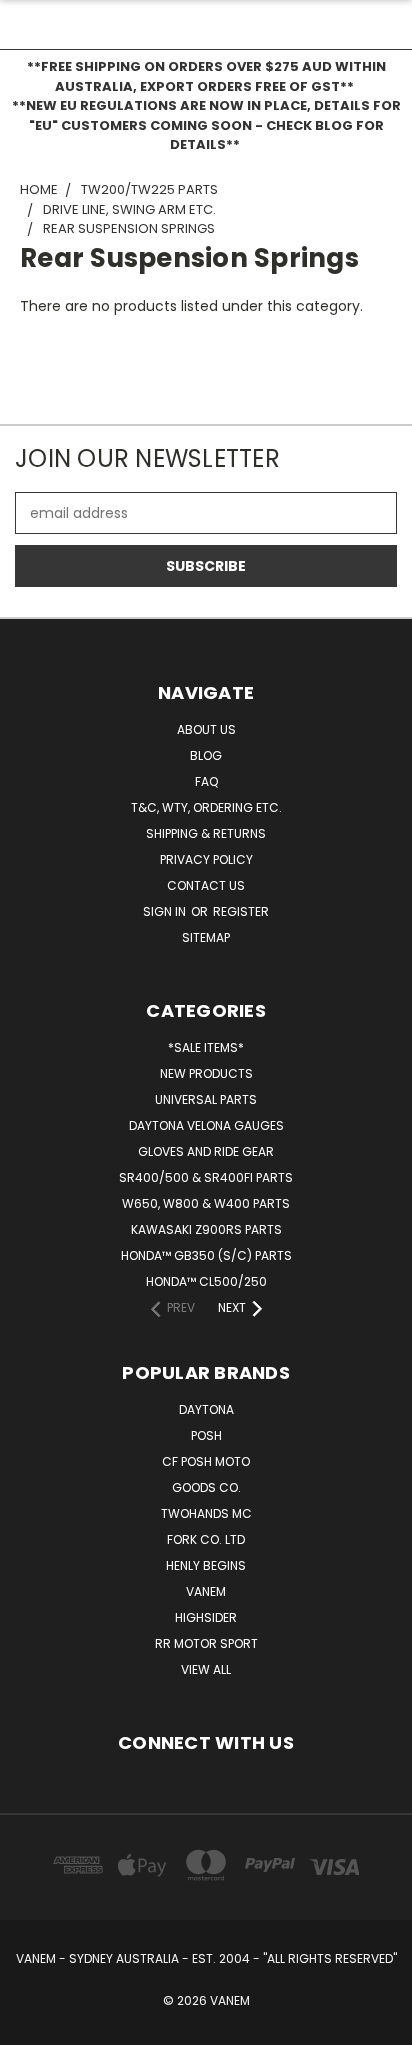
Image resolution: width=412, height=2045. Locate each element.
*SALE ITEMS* (206, 1047)
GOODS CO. (206, 1487)
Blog (206, 755)
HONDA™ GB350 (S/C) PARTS (206, 1255)
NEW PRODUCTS (206, 1073)
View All (206, 1669)
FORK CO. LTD (206, 1539)
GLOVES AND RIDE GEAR (206, 1151)
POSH (206, 1435)
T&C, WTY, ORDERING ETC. (206, 807)
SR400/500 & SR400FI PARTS (206, 1177)
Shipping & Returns (206, 833)
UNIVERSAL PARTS (206, 1099)
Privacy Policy (206, 859)
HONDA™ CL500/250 (206, 1281)
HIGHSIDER (206, 1617)
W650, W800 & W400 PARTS (206, 1203)
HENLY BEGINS (206, 1565)
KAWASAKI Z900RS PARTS (206, 1229)
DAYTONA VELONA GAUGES (206, 1125)
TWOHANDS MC (206, 1513)
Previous (31, 2025)
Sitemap (206, 937)
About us (206, 729)
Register (241, 911)
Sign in (166, 911)
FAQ (206, 781)
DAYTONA (206, 1409)
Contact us (206, 885)
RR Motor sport (206, 1643)
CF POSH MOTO (206, 1461)
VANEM (206, 1591)
